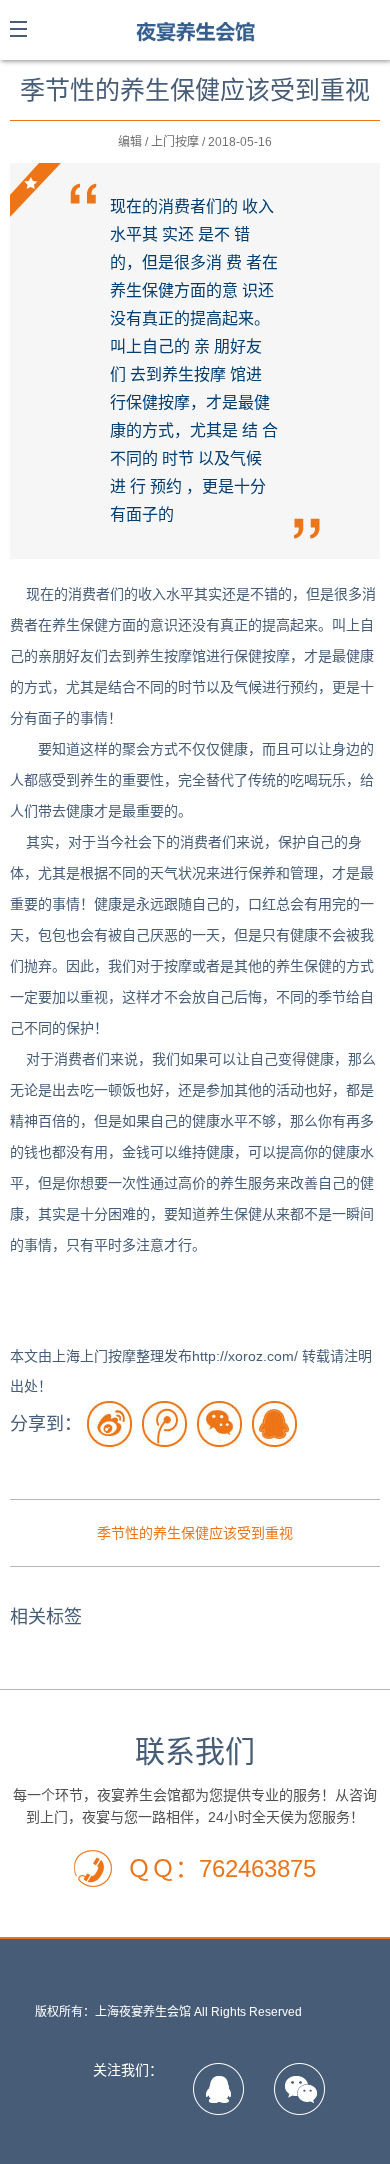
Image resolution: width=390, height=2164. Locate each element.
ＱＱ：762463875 (221, 1868)
